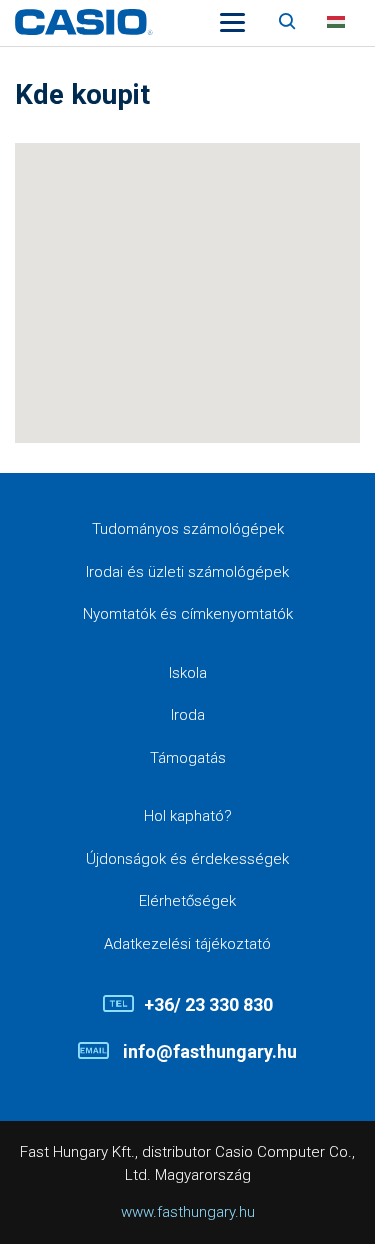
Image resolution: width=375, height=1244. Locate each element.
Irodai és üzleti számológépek (187, 572)
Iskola (188, 673)
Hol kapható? (188, 816)
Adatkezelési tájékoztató (187, 944)
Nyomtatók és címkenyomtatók (188, 614)
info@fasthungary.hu (208, 1051)
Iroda (188, 715)
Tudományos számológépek (188, 529)
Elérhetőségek (187, 901)
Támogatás (188, 758)
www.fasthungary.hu (188, 1212)
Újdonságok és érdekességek (187, 859)
